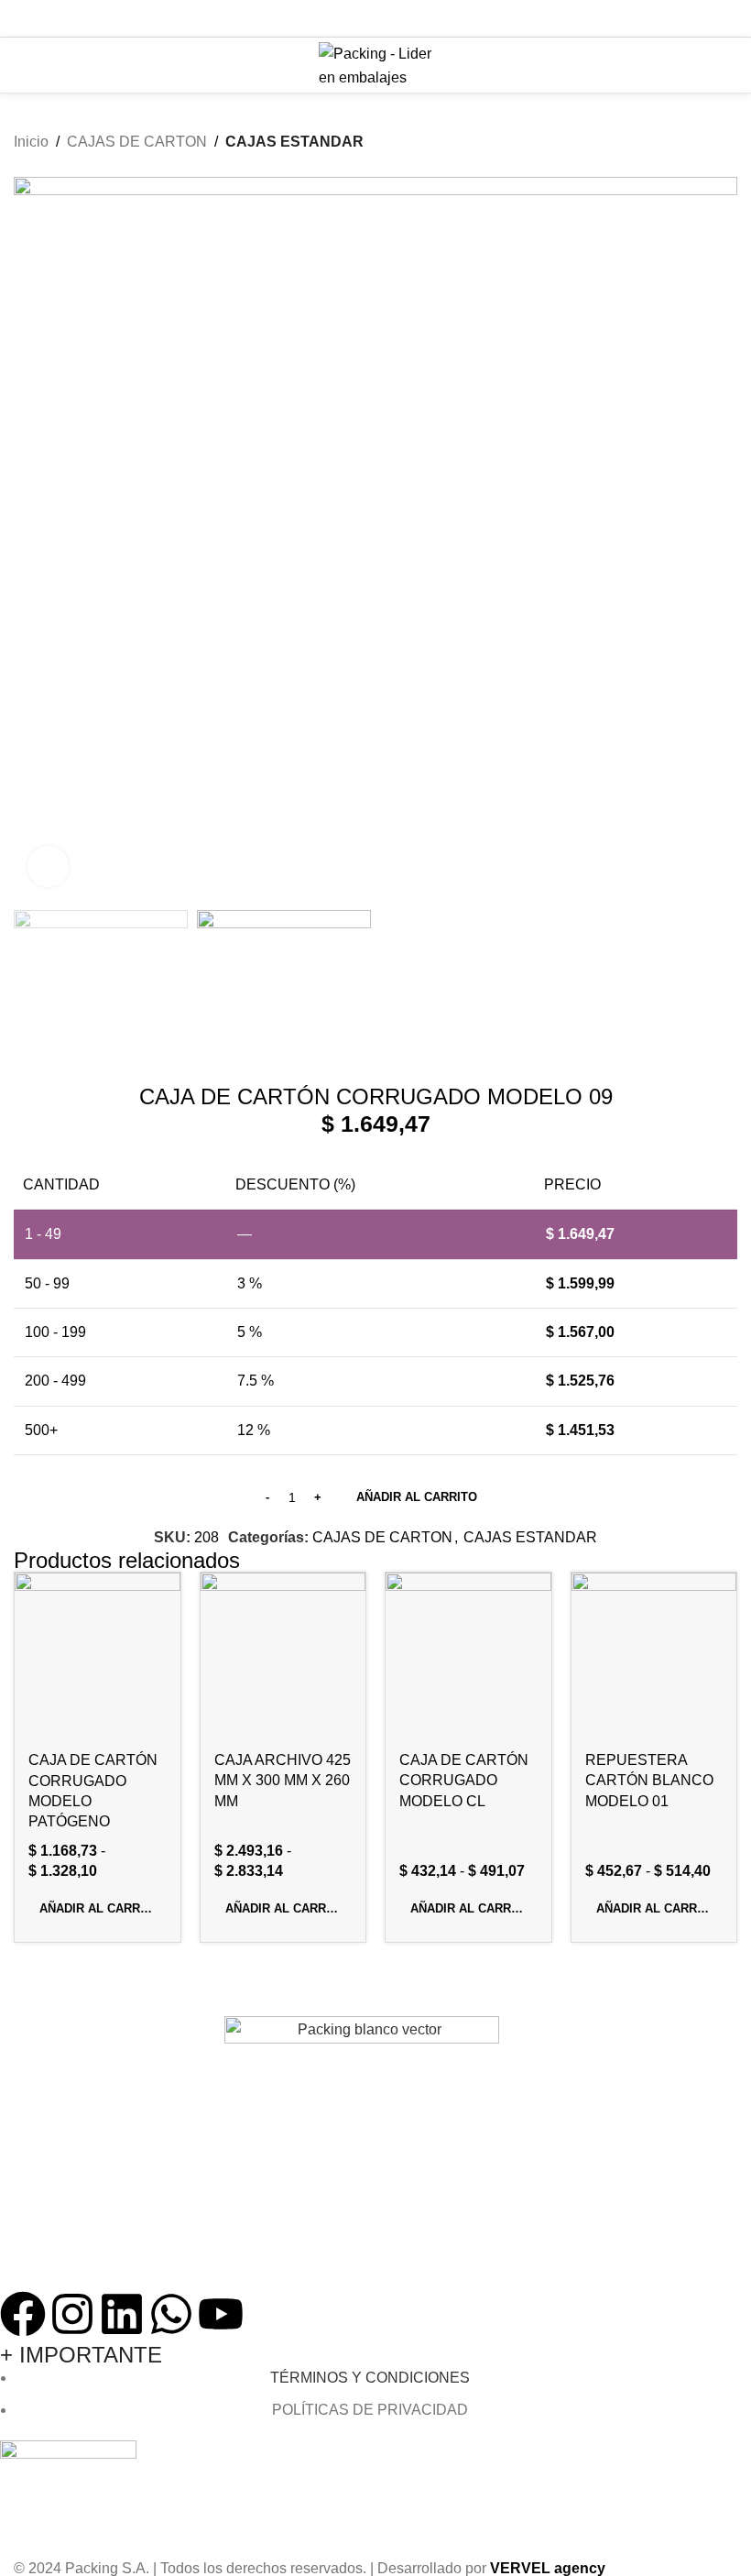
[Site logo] (376, 64)
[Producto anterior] (691, 167)
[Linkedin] (122, 2314)
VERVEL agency (548, 2568)
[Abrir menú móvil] (21, 65)
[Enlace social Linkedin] (399, 18)
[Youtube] (221, 2314)
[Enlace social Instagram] (352, 18)
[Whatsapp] (171, 2314)
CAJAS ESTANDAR (294, 142)
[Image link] (362, 2152)
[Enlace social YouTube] (375, 18)
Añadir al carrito (417, 1497)
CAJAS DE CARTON (137, 142)
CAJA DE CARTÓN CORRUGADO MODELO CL (464, 1781)
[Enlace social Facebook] (329, 18)
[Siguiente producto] (728, 167)
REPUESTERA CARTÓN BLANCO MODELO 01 (649, 1781)
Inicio (31, 142)
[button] (98, 1909)
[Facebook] (23, 2314)
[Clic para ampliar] (48, 866)
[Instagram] (72, 2314)
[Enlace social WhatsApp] (422, 18)
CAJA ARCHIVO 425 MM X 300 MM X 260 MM (283, 1781)
